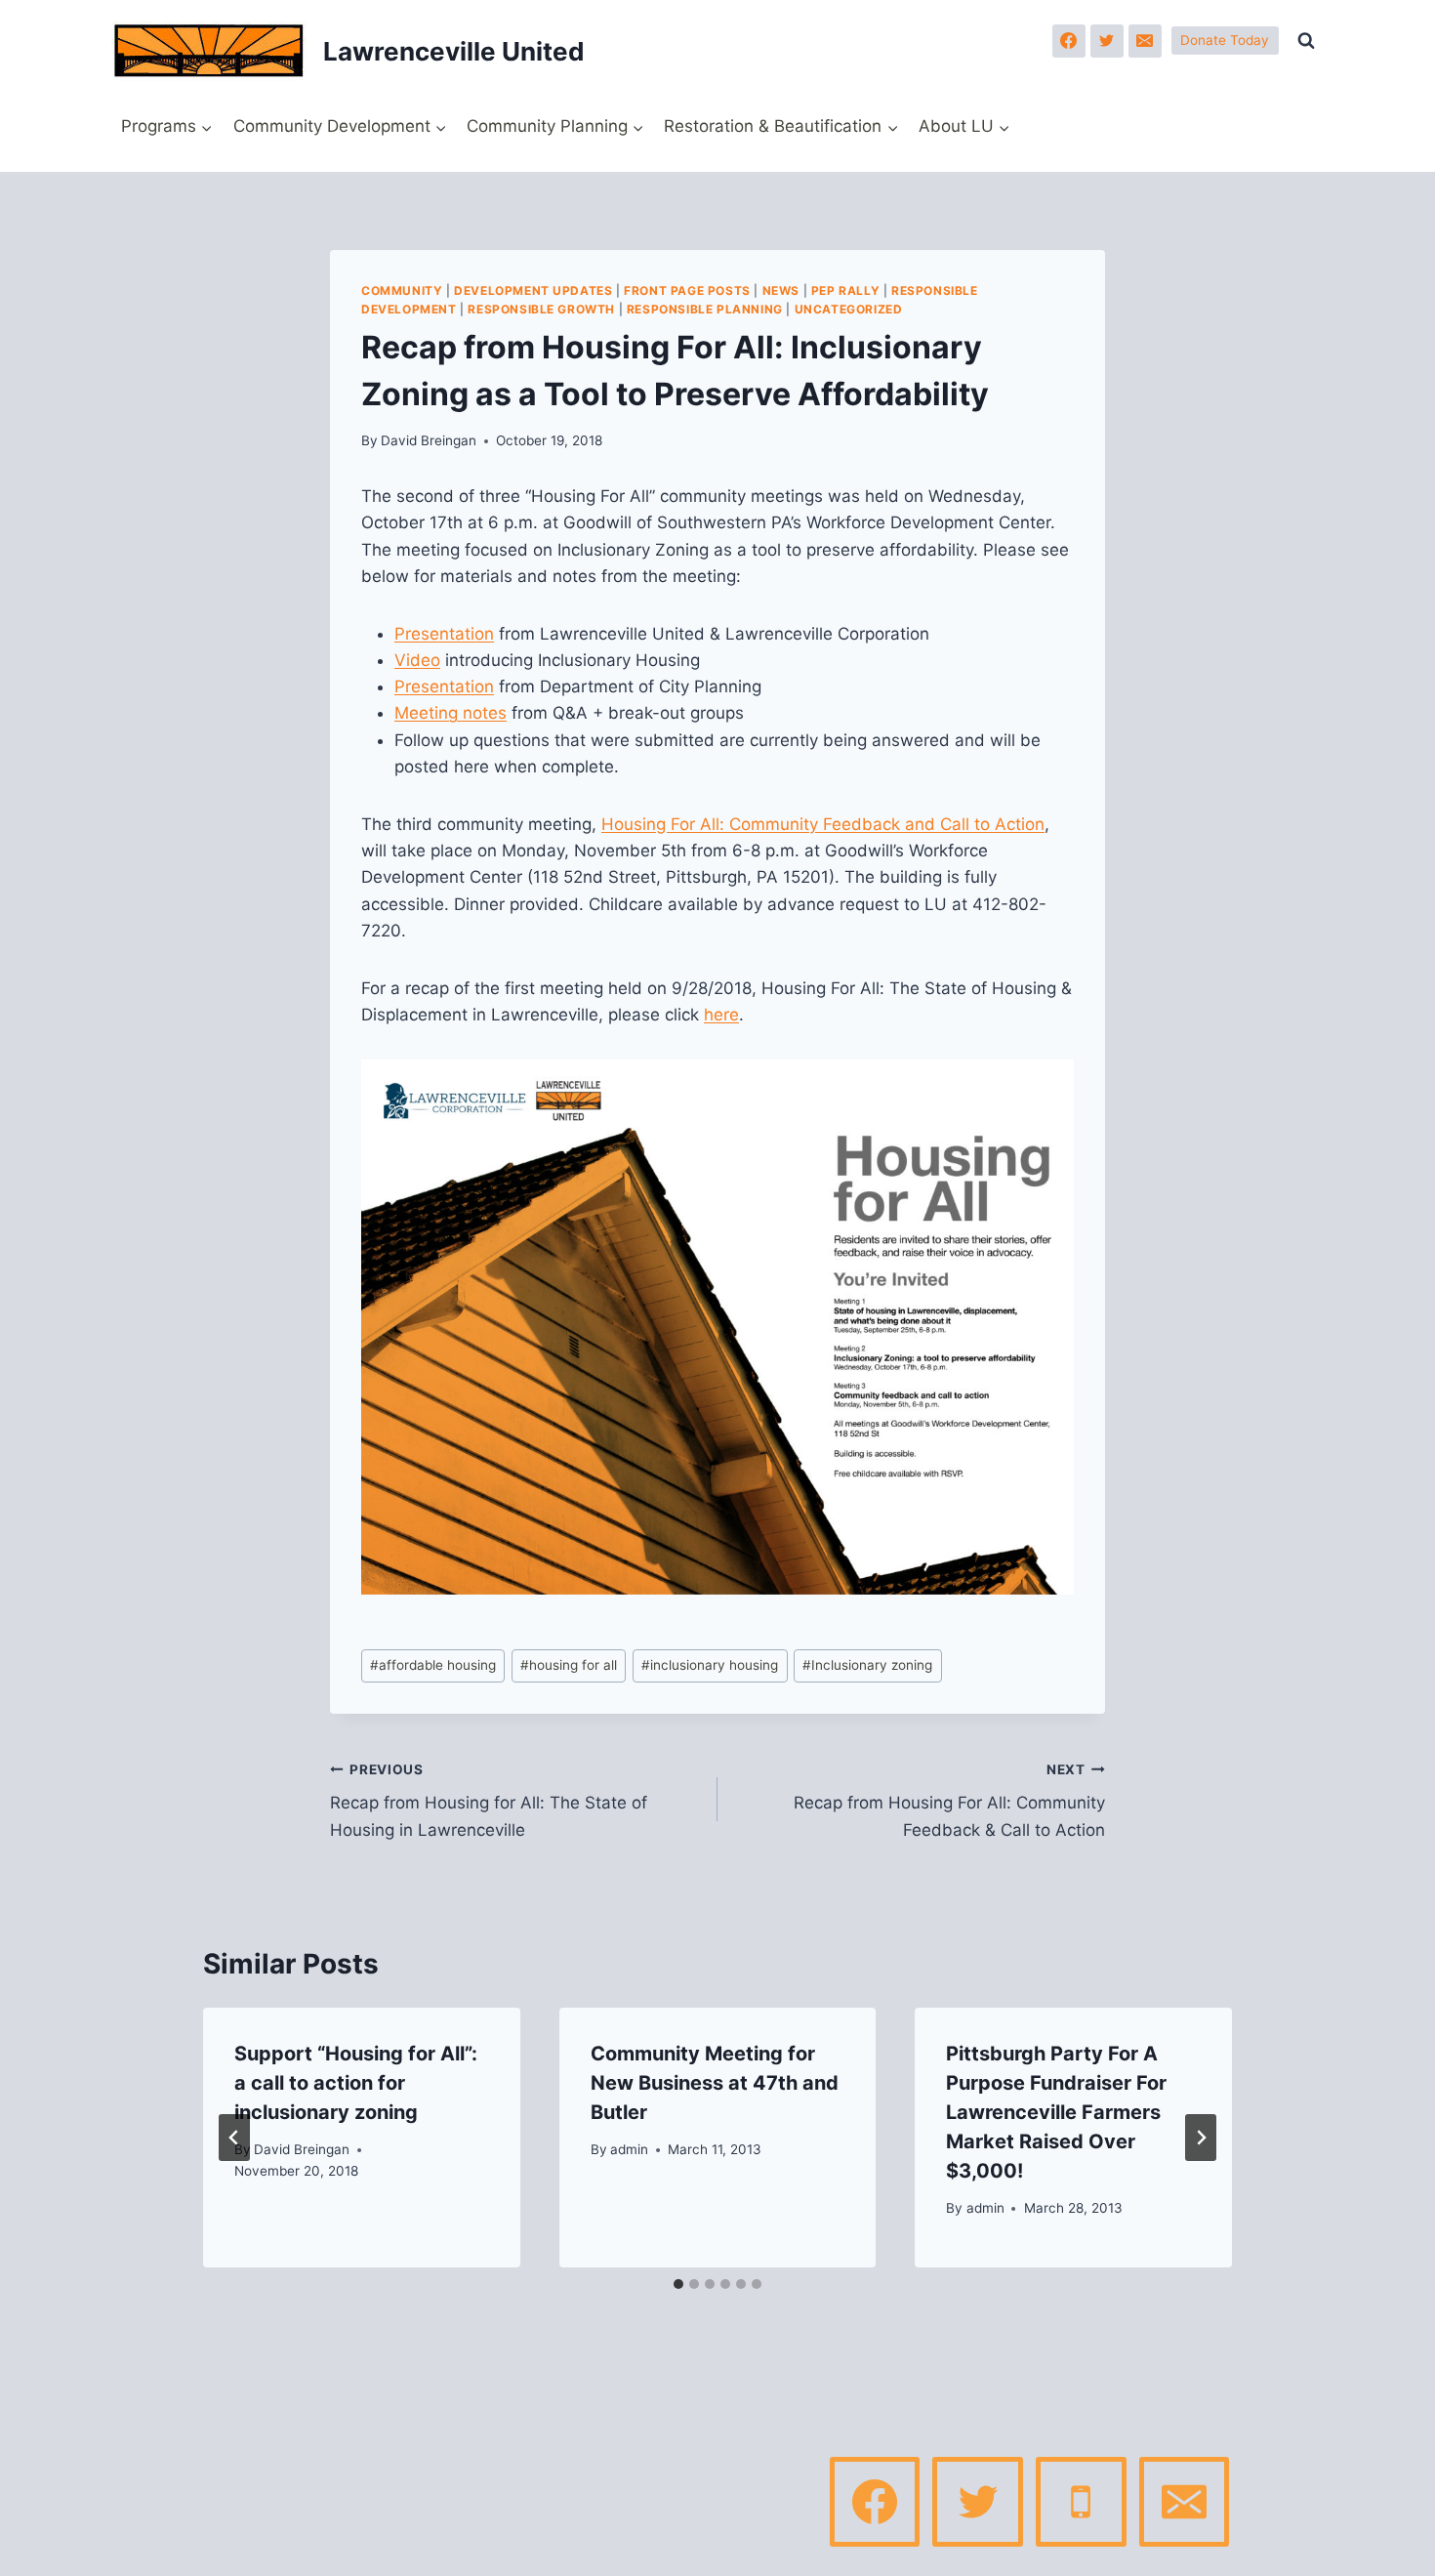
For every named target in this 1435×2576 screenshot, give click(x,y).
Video (417, 660)
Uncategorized (849, 309)
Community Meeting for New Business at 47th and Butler (715, 2083)
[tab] (678, 2284)
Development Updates (533, 291)
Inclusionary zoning (867, 1665)
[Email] (1145, 41)
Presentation (444, 634)
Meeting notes (451, 713)
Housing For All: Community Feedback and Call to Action (823, 824)
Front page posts (687, 291)
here (721, 1015)
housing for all (569, 1665)
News (781, 291)
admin (629, 2149)
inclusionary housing (710, 1665)
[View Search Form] (1306, 41)
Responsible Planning (705, 309)
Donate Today (1225, 40)
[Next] (1201, 2138)
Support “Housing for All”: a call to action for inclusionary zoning (356, 2083)
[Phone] (1081, 2502)
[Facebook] (1069, 41)
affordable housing (433, 1665)
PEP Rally (845, 291)
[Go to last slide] (234, 2138)
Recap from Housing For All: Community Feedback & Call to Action (949, 1801)
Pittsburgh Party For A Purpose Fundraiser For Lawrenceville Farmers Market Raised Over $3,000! (1056, 2112)
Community (402, 291)
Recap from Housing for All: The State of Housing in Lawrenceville (489, 1801)
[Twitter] (1107, 41)
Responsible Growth (541, 309)
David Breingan (429, 440)
